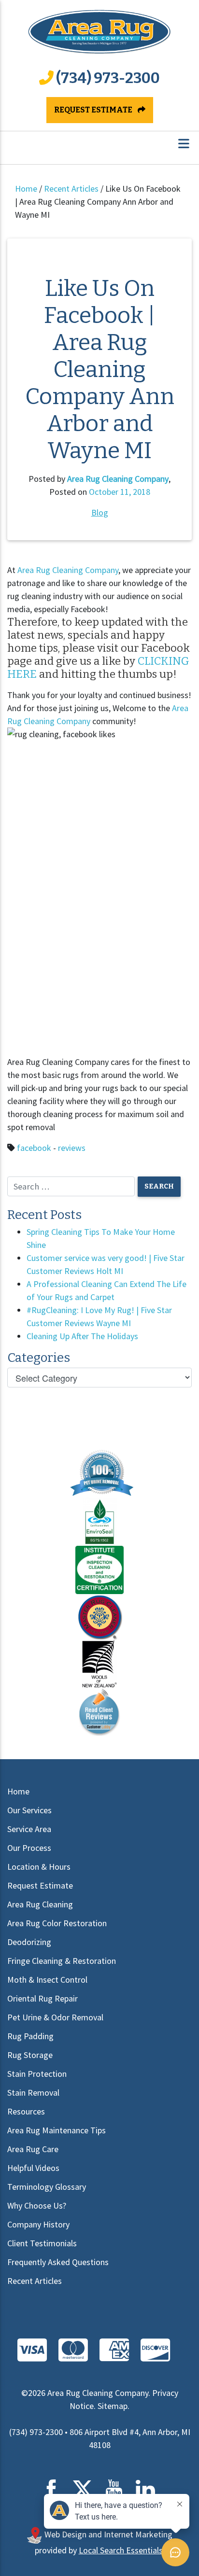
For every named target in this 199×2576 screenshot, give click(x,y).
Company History (38, 2224)
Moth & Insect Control (47, 1980)
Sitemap (113, 2406)
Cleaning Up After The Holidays (82, 1336)
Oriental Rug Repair (43, 1998)
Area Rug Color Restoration (57, 1923)
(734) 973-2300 (108, 78)
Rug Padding (30, 2036)
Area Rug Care (33, 2149)
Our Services (29, 1810)
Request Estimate (94, 110)
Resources (26, 2111)
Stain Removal (33, 2093)
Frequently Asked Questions (58, 2262)
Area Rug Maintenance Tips (57, 2130)
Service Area (29, 1829)
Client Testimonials (42, 2243)
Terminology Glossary (47, 2187)
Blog (100, 512)
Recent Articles (71, 189)
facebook (34, 1148)
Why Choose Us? (37, 2205)
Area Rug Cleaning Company (118, 479)
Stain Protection (37, 2074)
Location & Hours (39, 1867)
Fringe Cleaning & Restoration (62, 1961)
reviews (72, 1148)
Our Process (29, 1848)
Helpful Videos (33, 2168)
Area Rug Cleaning (40, 1904)
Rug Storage (30, 2055)
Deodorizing (29, 1942)
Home (26, 189)
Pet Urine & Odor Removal (55, 2017)
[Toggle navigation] (184, 144)
